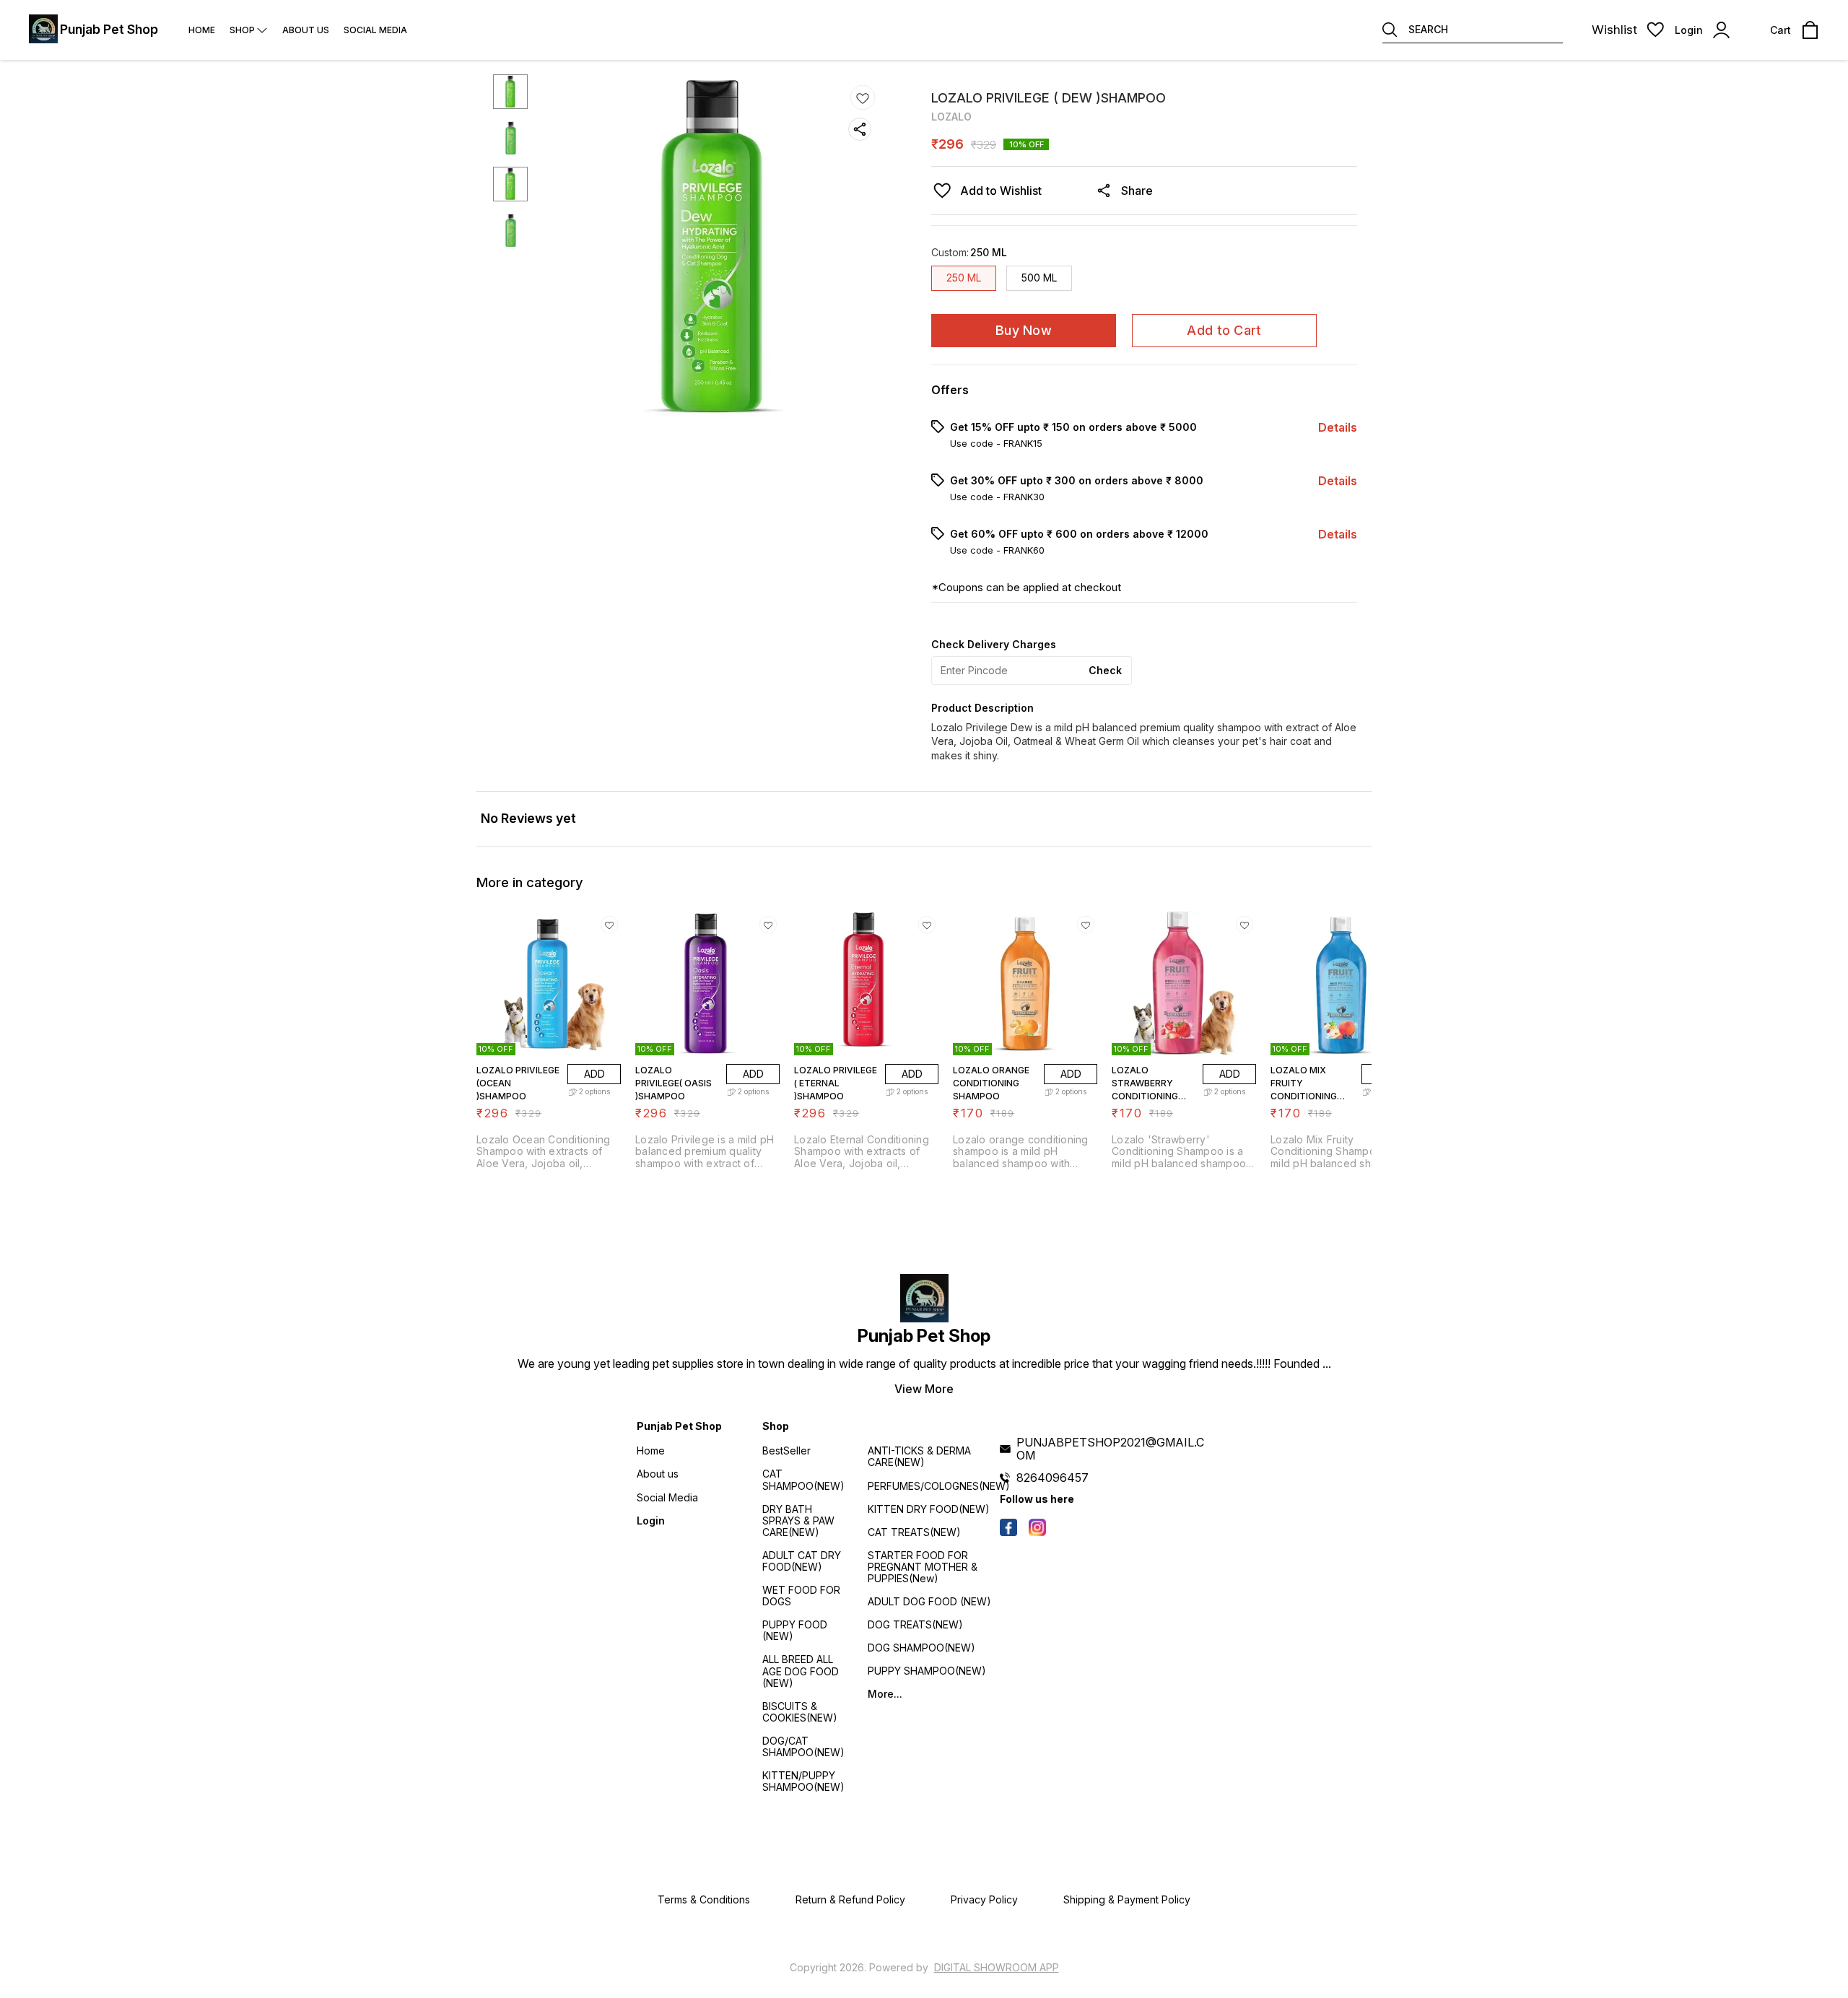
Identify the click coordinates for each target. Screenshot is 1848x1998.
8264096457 (1052, 1478)
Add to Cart (1224, 330)
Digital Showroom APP (997, 1967)
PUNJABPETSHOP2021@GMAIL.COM (1110, 1449)
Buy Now (1024, 330)
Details (1338, 427)
